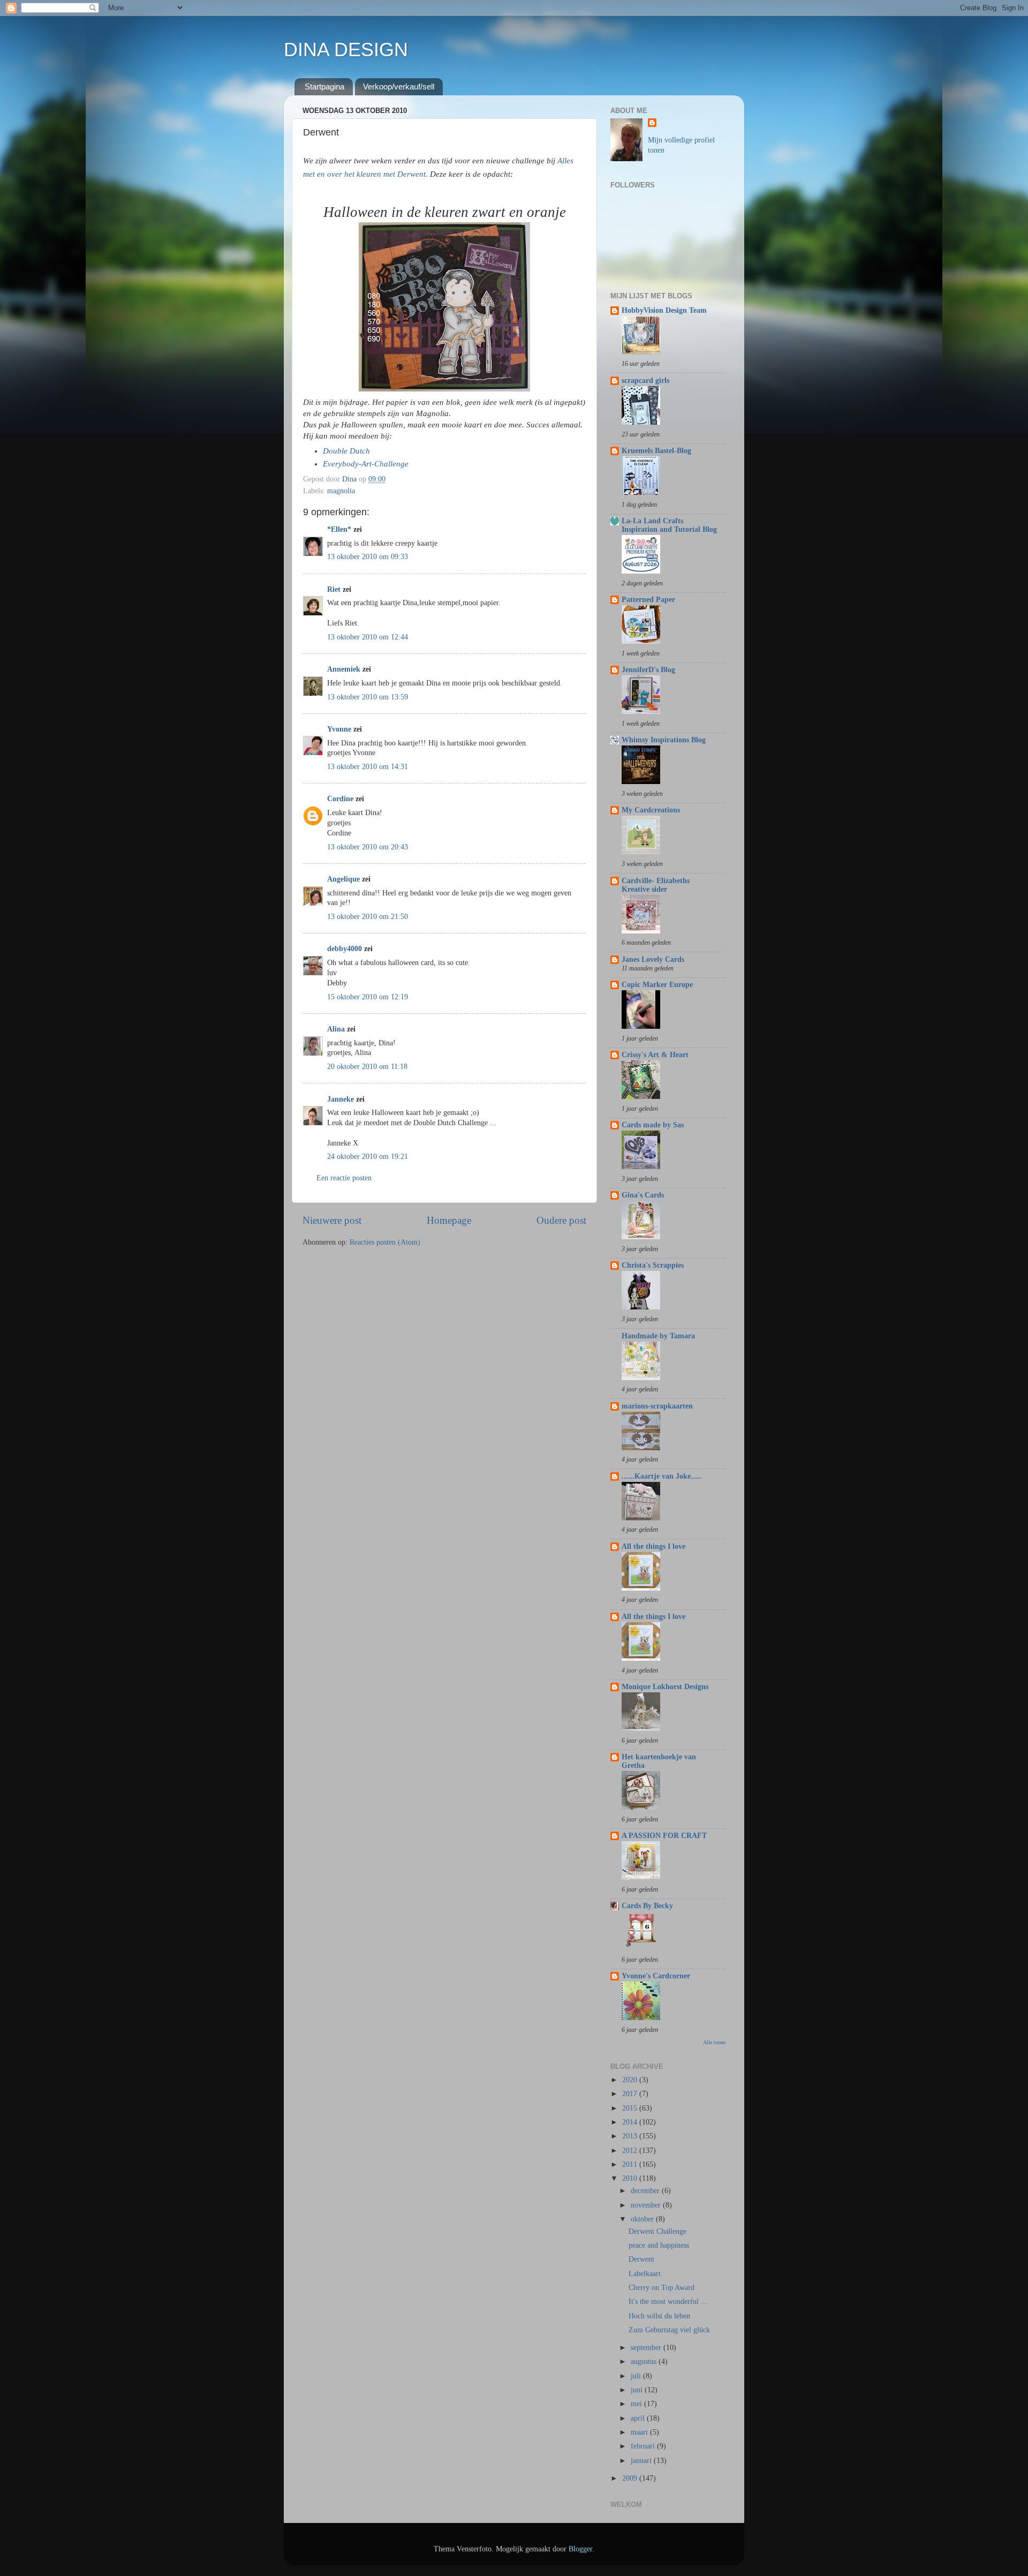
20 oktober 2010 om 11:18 (367, 1067)
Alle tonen (714, 2042)
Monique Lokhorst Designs (665, 1687)
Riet (334, 589)
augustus (645, 2362)
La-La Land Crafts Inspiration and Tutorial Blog (669, 525)
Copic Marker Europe (657, 985)
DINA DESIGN (346, 50)
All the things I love (653, 1546)
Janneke (341, 1099)
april (639, 2418)
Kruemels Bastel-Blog (656, 451)
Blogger (580, 2549)
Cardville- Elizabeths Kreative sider (656, 885)
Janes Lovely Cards (653, 959)
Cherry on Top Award (662, 2288)
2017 (631, 2094)
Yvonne (339, 729)
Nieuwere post (332, 1220)
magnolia (341, 491)
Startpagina (324, 86)
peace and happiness (659, 2245)
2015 (631, 2108)
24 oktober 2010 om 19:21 (368, 1157)
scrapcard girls (645, 381)
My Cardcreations (651, 810)
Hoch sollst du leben (659, 2316)
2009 (631, 2478)
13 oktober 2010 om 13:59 (368, 697)
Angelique (345, 879)
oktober (643, 2219)
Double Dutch (346, 451)
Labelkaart (645, 2274)
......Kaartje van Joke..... (662, 1476)
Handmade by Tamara (658, 1336)
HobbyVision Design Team (664, 310)
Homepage (449, 1220)
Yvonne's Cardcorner (656, 1976)
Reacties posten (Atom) (385, 1242)
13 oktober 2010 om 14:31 (368, 767)
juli (637, 2376)
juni (638, 2390)
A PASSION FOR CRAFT (664, 1836)
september (647, 2348)
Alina (336, 1029)
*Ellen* (339, 529)
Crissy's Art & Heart (655, 1055)
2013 (631, 2136)
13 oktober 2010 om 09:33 (368, 557)
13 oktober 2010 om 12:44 (368, 637)
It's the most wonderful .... (669, 2302)
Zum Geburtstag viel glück (669, 2330)
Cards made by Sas (653, 1125)
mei (637, 2404)
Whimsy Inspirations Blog (664, 740)
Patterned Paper (648, 600)
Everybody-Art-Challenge (366, 464)
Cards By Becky (647, 1906)
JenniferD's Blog (648, 670)
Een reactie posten (344, 1178)
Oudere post (561, 1220)
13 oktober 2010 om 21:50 (368, 917)
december (646, 2191)
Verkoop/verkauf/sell (399, 86)
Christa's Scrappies (653, 1265)
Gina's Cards (643, 1195)
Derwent (641, 2259)
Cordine (340, 799)
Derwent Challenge (657, 2231)
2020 (631, 2080)
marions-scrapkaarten (657, 1406)
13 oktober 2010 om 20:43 (368, 847)
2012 (631, 2151)
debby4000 (345, 949)
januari (642, 2461)
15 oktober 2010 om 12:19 (368, 997)
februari (644, 2446)
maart (640, 2432)
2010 (631, 2178)
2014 (631, 2122)
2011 (631, 2164)
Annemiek (344, 669)
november (647, 2205)
